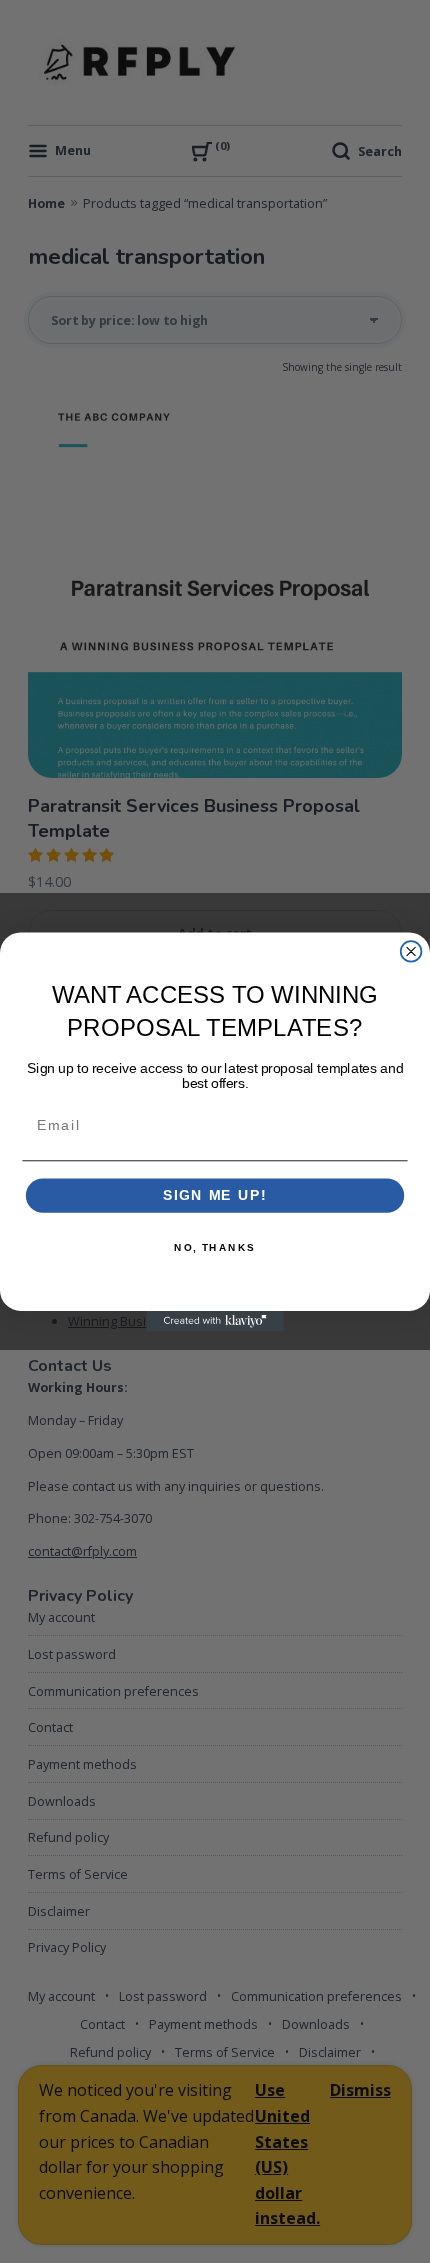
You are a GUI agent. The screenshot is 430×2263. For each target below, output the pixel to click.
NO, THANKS (215, 1247)
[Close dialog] (411, 951)
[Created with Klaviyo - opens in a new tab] (215, 1320)
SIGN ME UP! (215, 1195)
